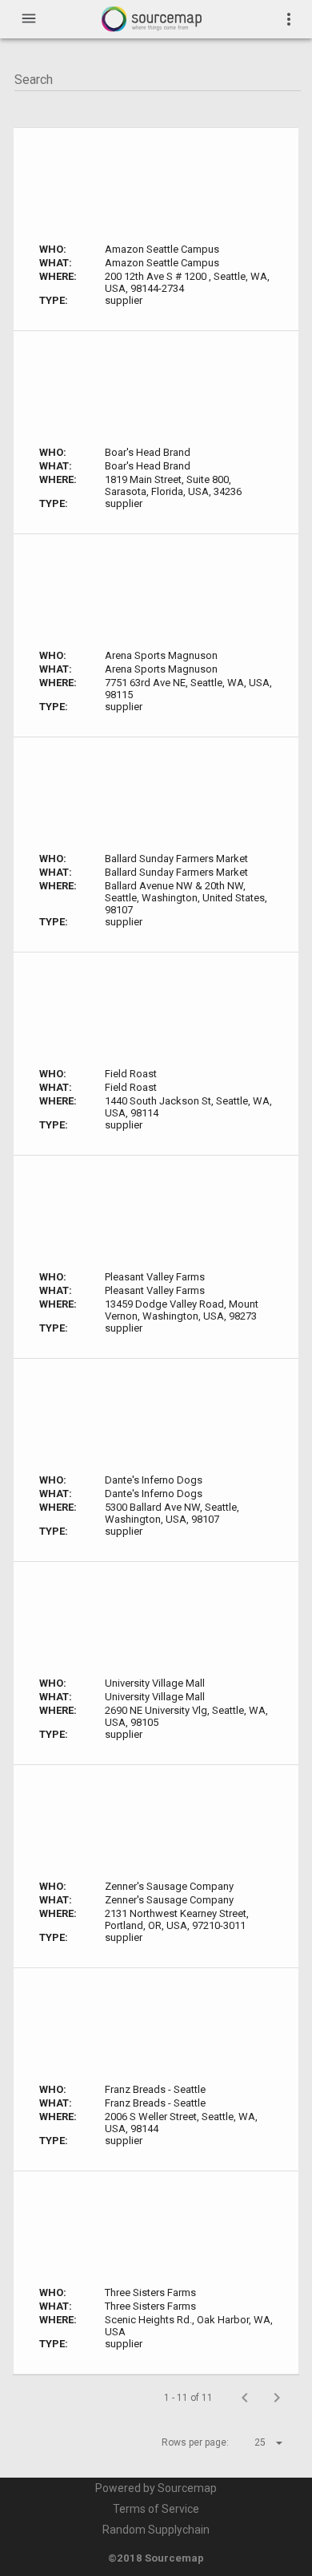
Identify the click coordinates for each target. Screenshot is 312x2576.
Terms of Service (156, 2509)
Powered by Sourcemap (156, 2488)
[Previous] (245, 2398)
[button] (254, 2442)
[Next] (277, 2398)
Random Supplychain (156, 2530)
